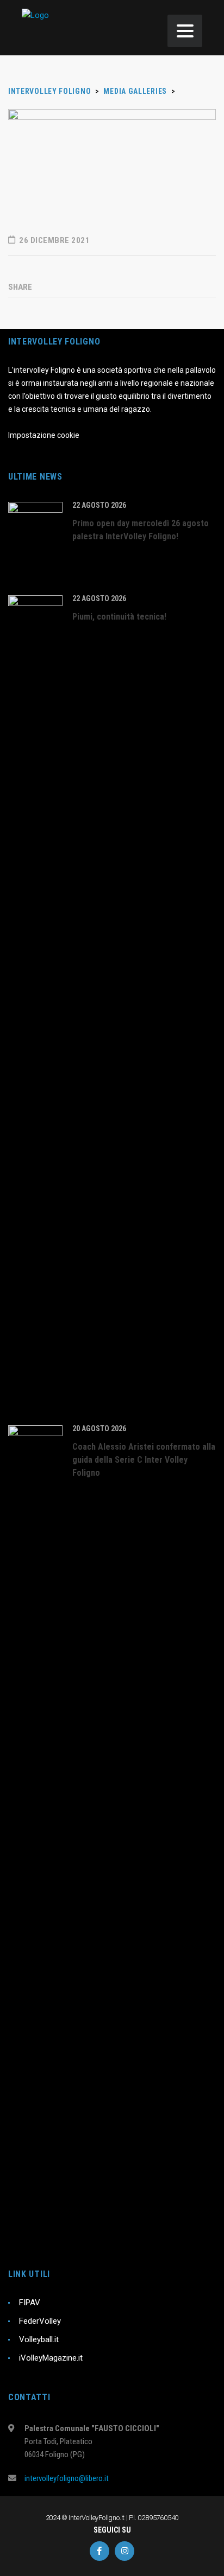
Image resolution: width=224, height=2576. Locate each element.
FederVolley (40, 2321)
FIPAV (30, 2303)
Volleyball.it (39, 2339)
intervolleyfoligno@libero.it (67, 2478)
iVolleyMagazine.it (51, 2358)
